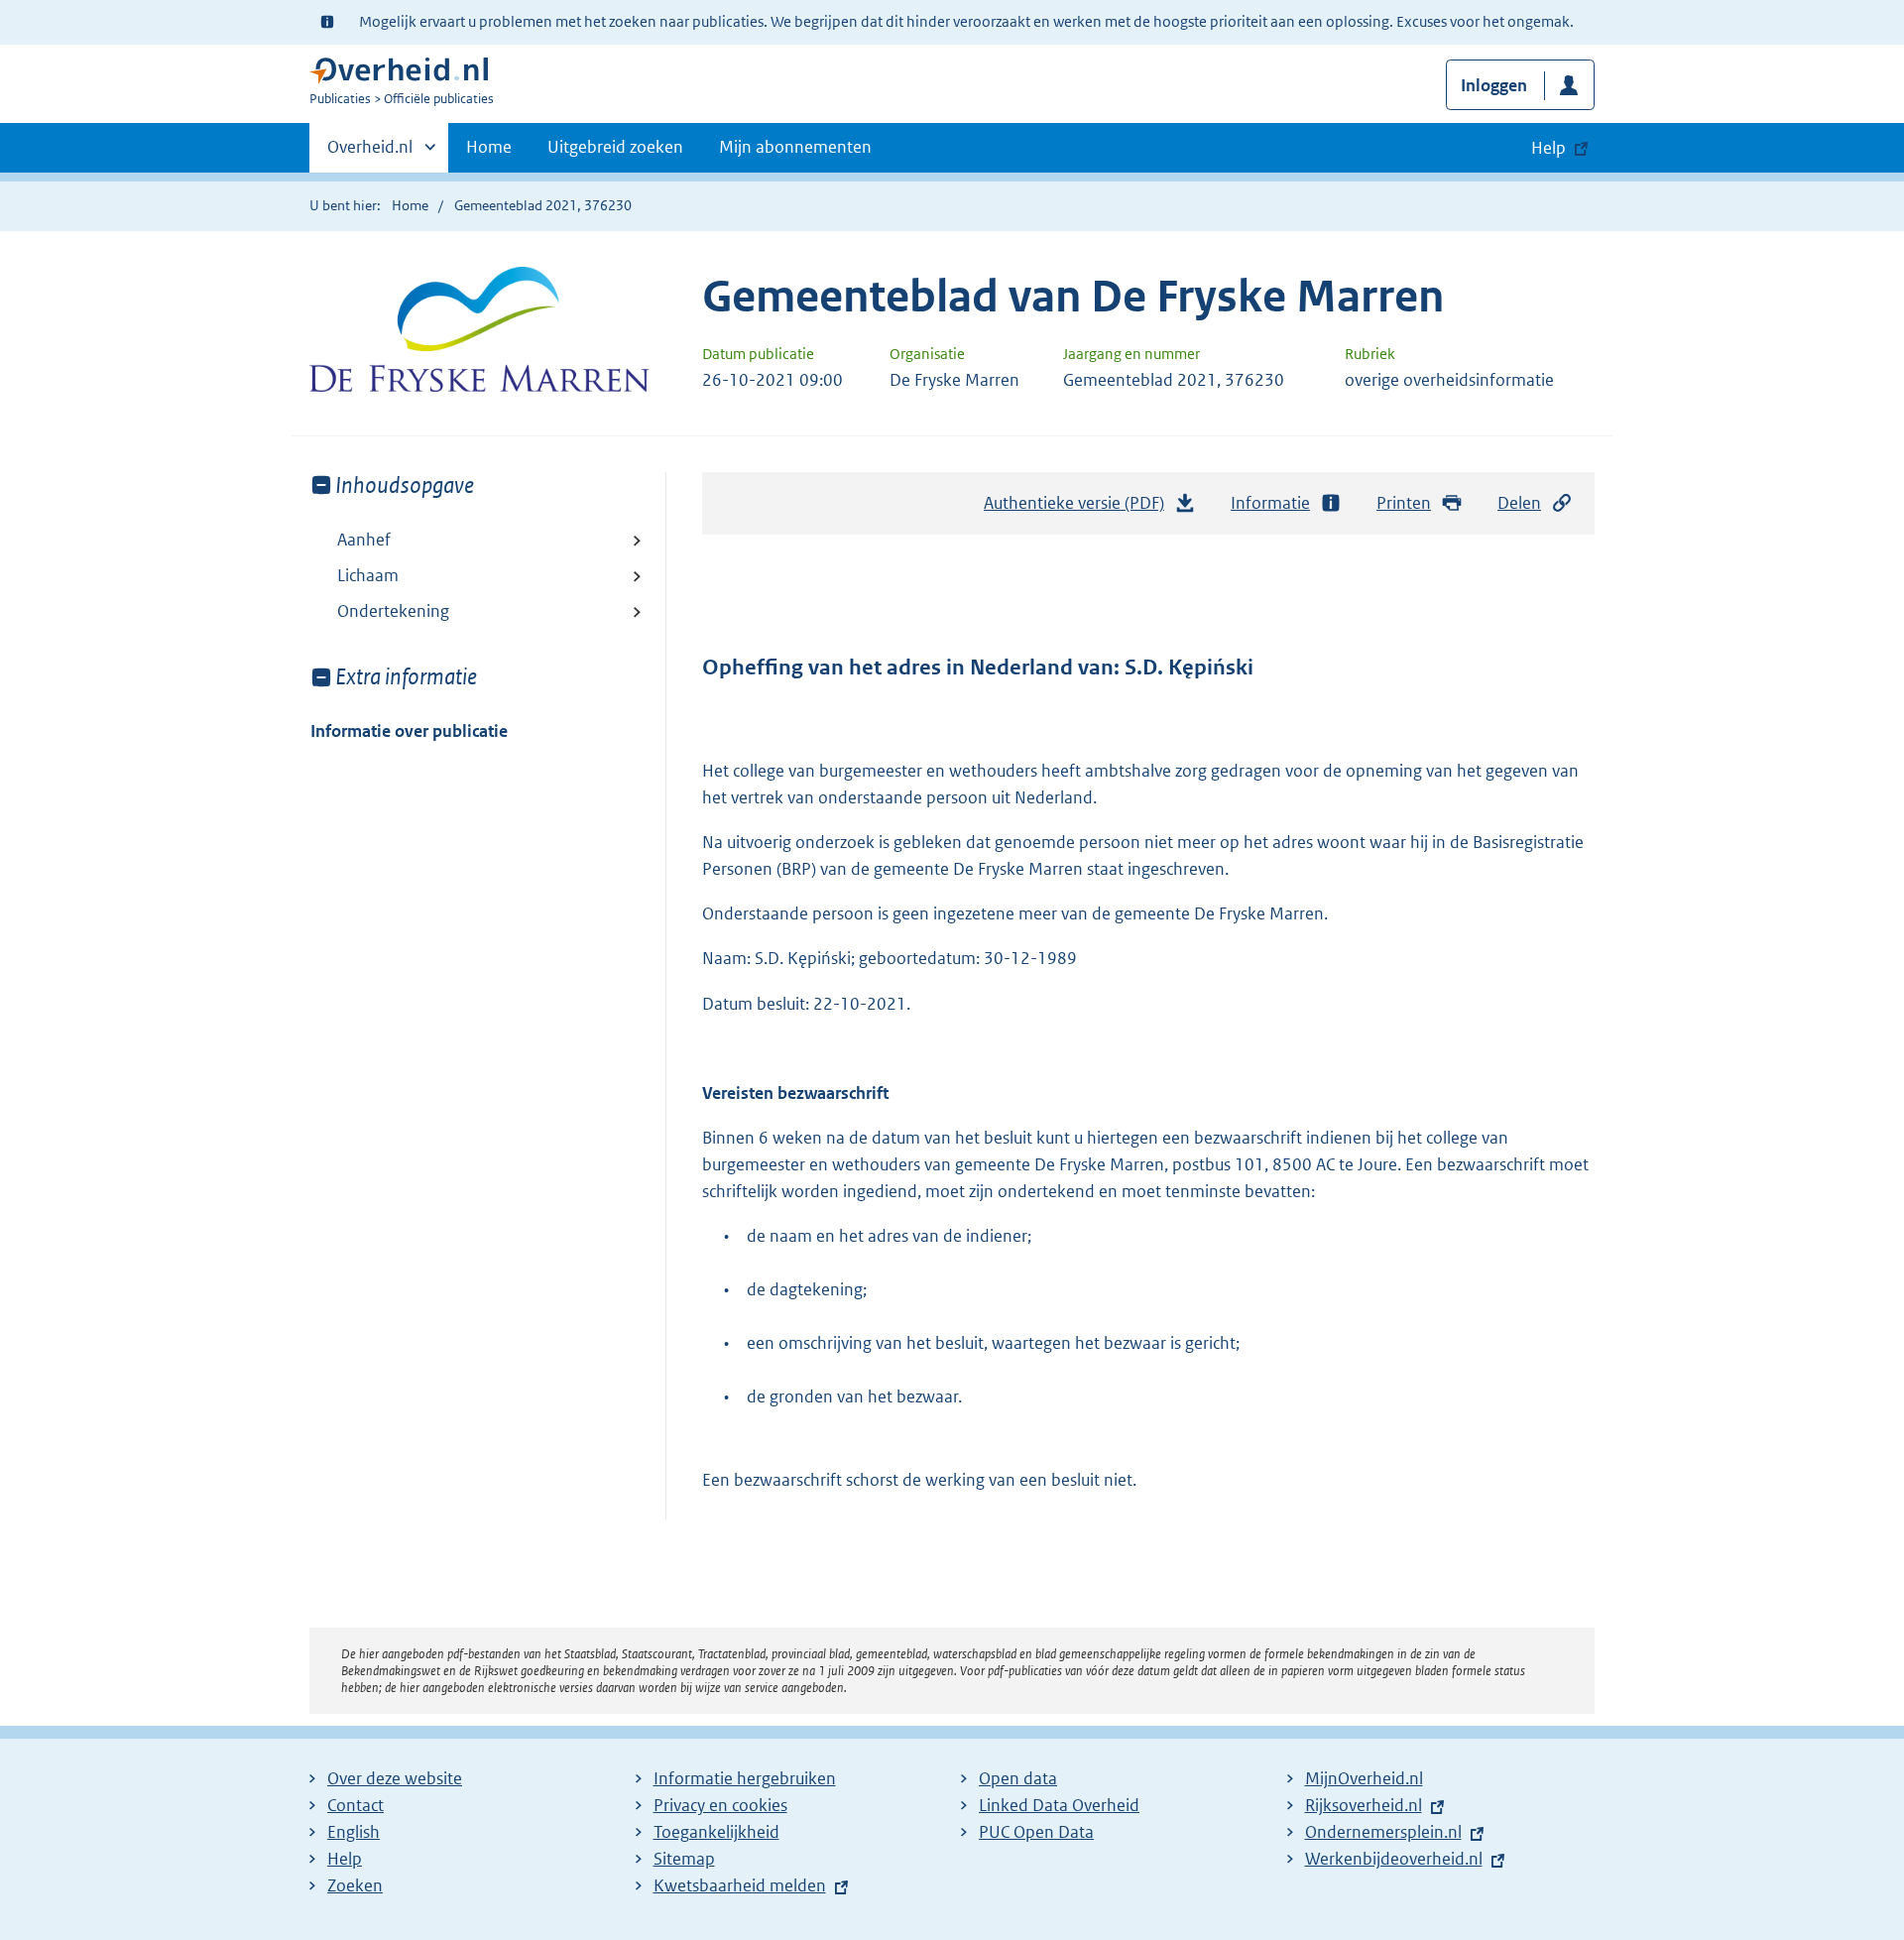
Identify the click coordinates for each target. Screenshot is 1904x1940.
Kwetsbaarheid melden (740, 1885)
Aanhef (364, 540)
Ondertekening (393, 611)
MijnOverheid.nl (1364, 1778)
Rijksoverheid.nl (1364, 1805)
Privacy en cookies (720, 1805)
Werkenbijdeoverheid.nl (1394, 1859)
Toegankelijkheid (716, 1832)
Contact (356, 1805)
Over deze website (395, 1778)
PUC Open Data (1036, 1832)
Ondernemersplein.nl (1383, 1832)
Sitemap (684, 1859)
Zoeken (355, 1885)
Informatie (1270, 503)
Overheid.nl (370, 154)
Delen (1519, 503)
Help (345, 1859)
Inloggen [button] (1494, 85)
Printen (1404, 503)
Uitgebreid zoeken (615, 147)
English (354, 1832)
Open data (1018, 1778)
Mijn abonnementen (795, 147)
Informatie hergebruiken (745, 1778)
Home (489, 147)
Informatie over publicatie (409, 731)
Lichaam (368, 575)
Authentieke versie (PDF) (1079, 509)
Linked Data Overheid (1059, 1805)
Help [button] (1548, 148)
